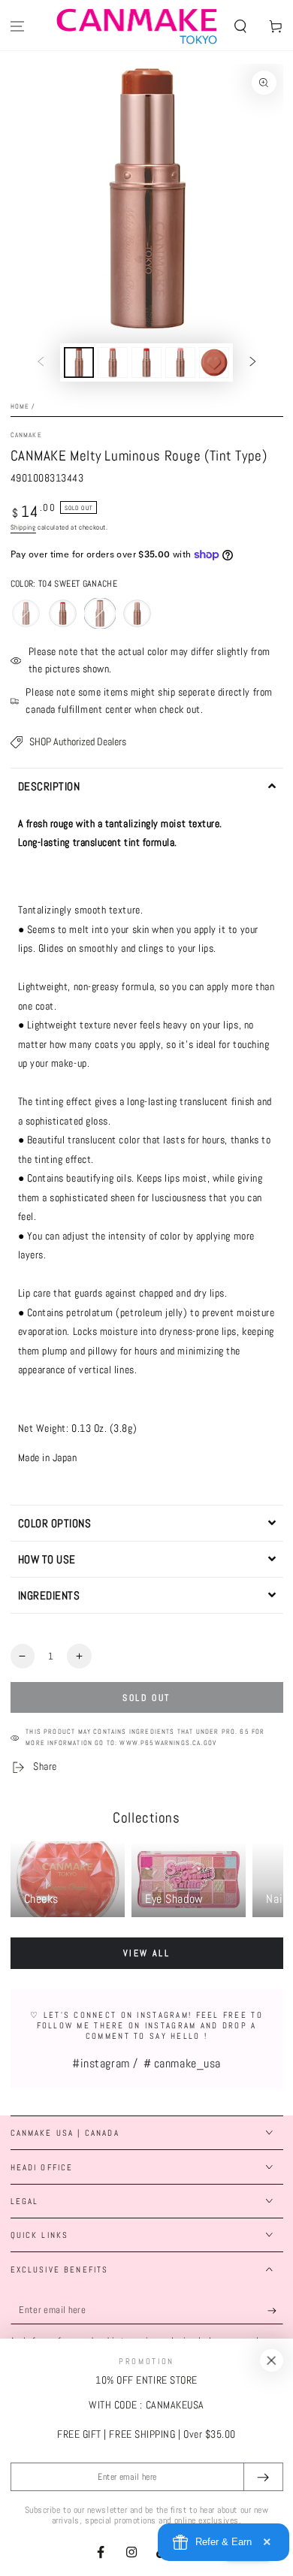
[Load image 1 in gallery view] (79, 362)
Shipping (23, 527)
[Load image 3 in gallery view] (146, 362)
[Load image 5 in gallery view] (214, 362)
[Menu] (18, 27)
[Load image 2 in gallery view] (113, 362)
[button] (240, 27)
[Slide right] (253, 363)
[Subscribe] (275, 2311)
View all (146, 1953)
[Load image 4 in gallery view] (180, 362)
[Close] (271, 2360)
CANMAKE (26, 435)
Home (20, 406)
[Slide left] (41, 363)
